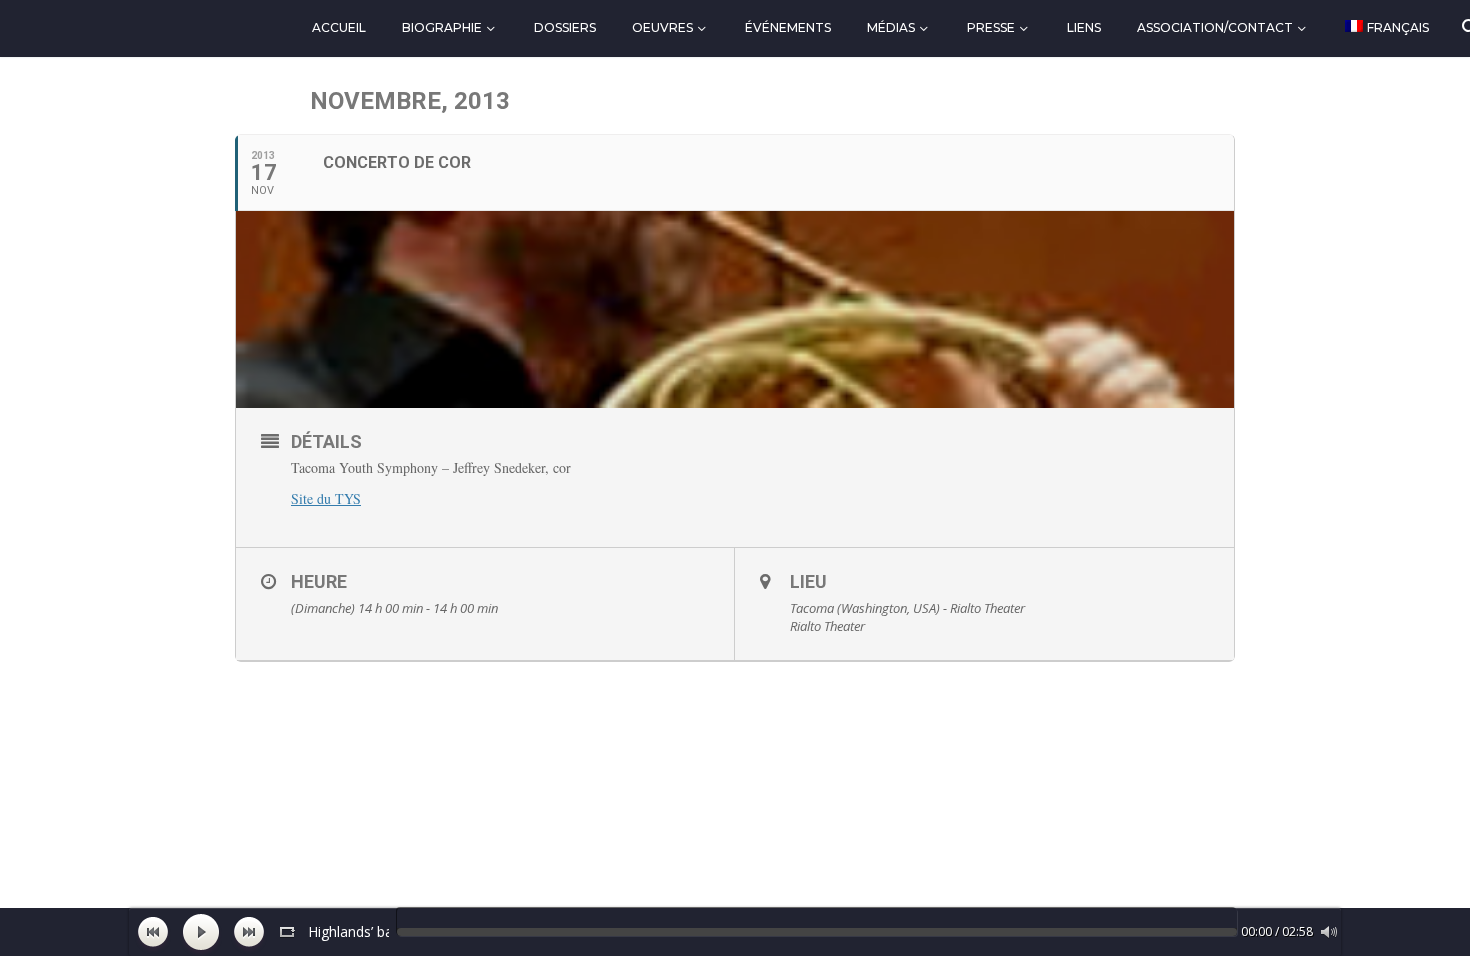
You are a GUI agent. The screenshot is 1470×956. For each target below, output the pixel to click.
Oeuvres (662, 27)
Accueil (339, 27)
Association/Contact (1215, 27)
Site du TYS (326, 498)
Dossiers (565, 27)
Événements (788, 27)
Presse (991, 27)
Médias (891, 27)
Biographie (442, 27)
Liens (1084, 27)
